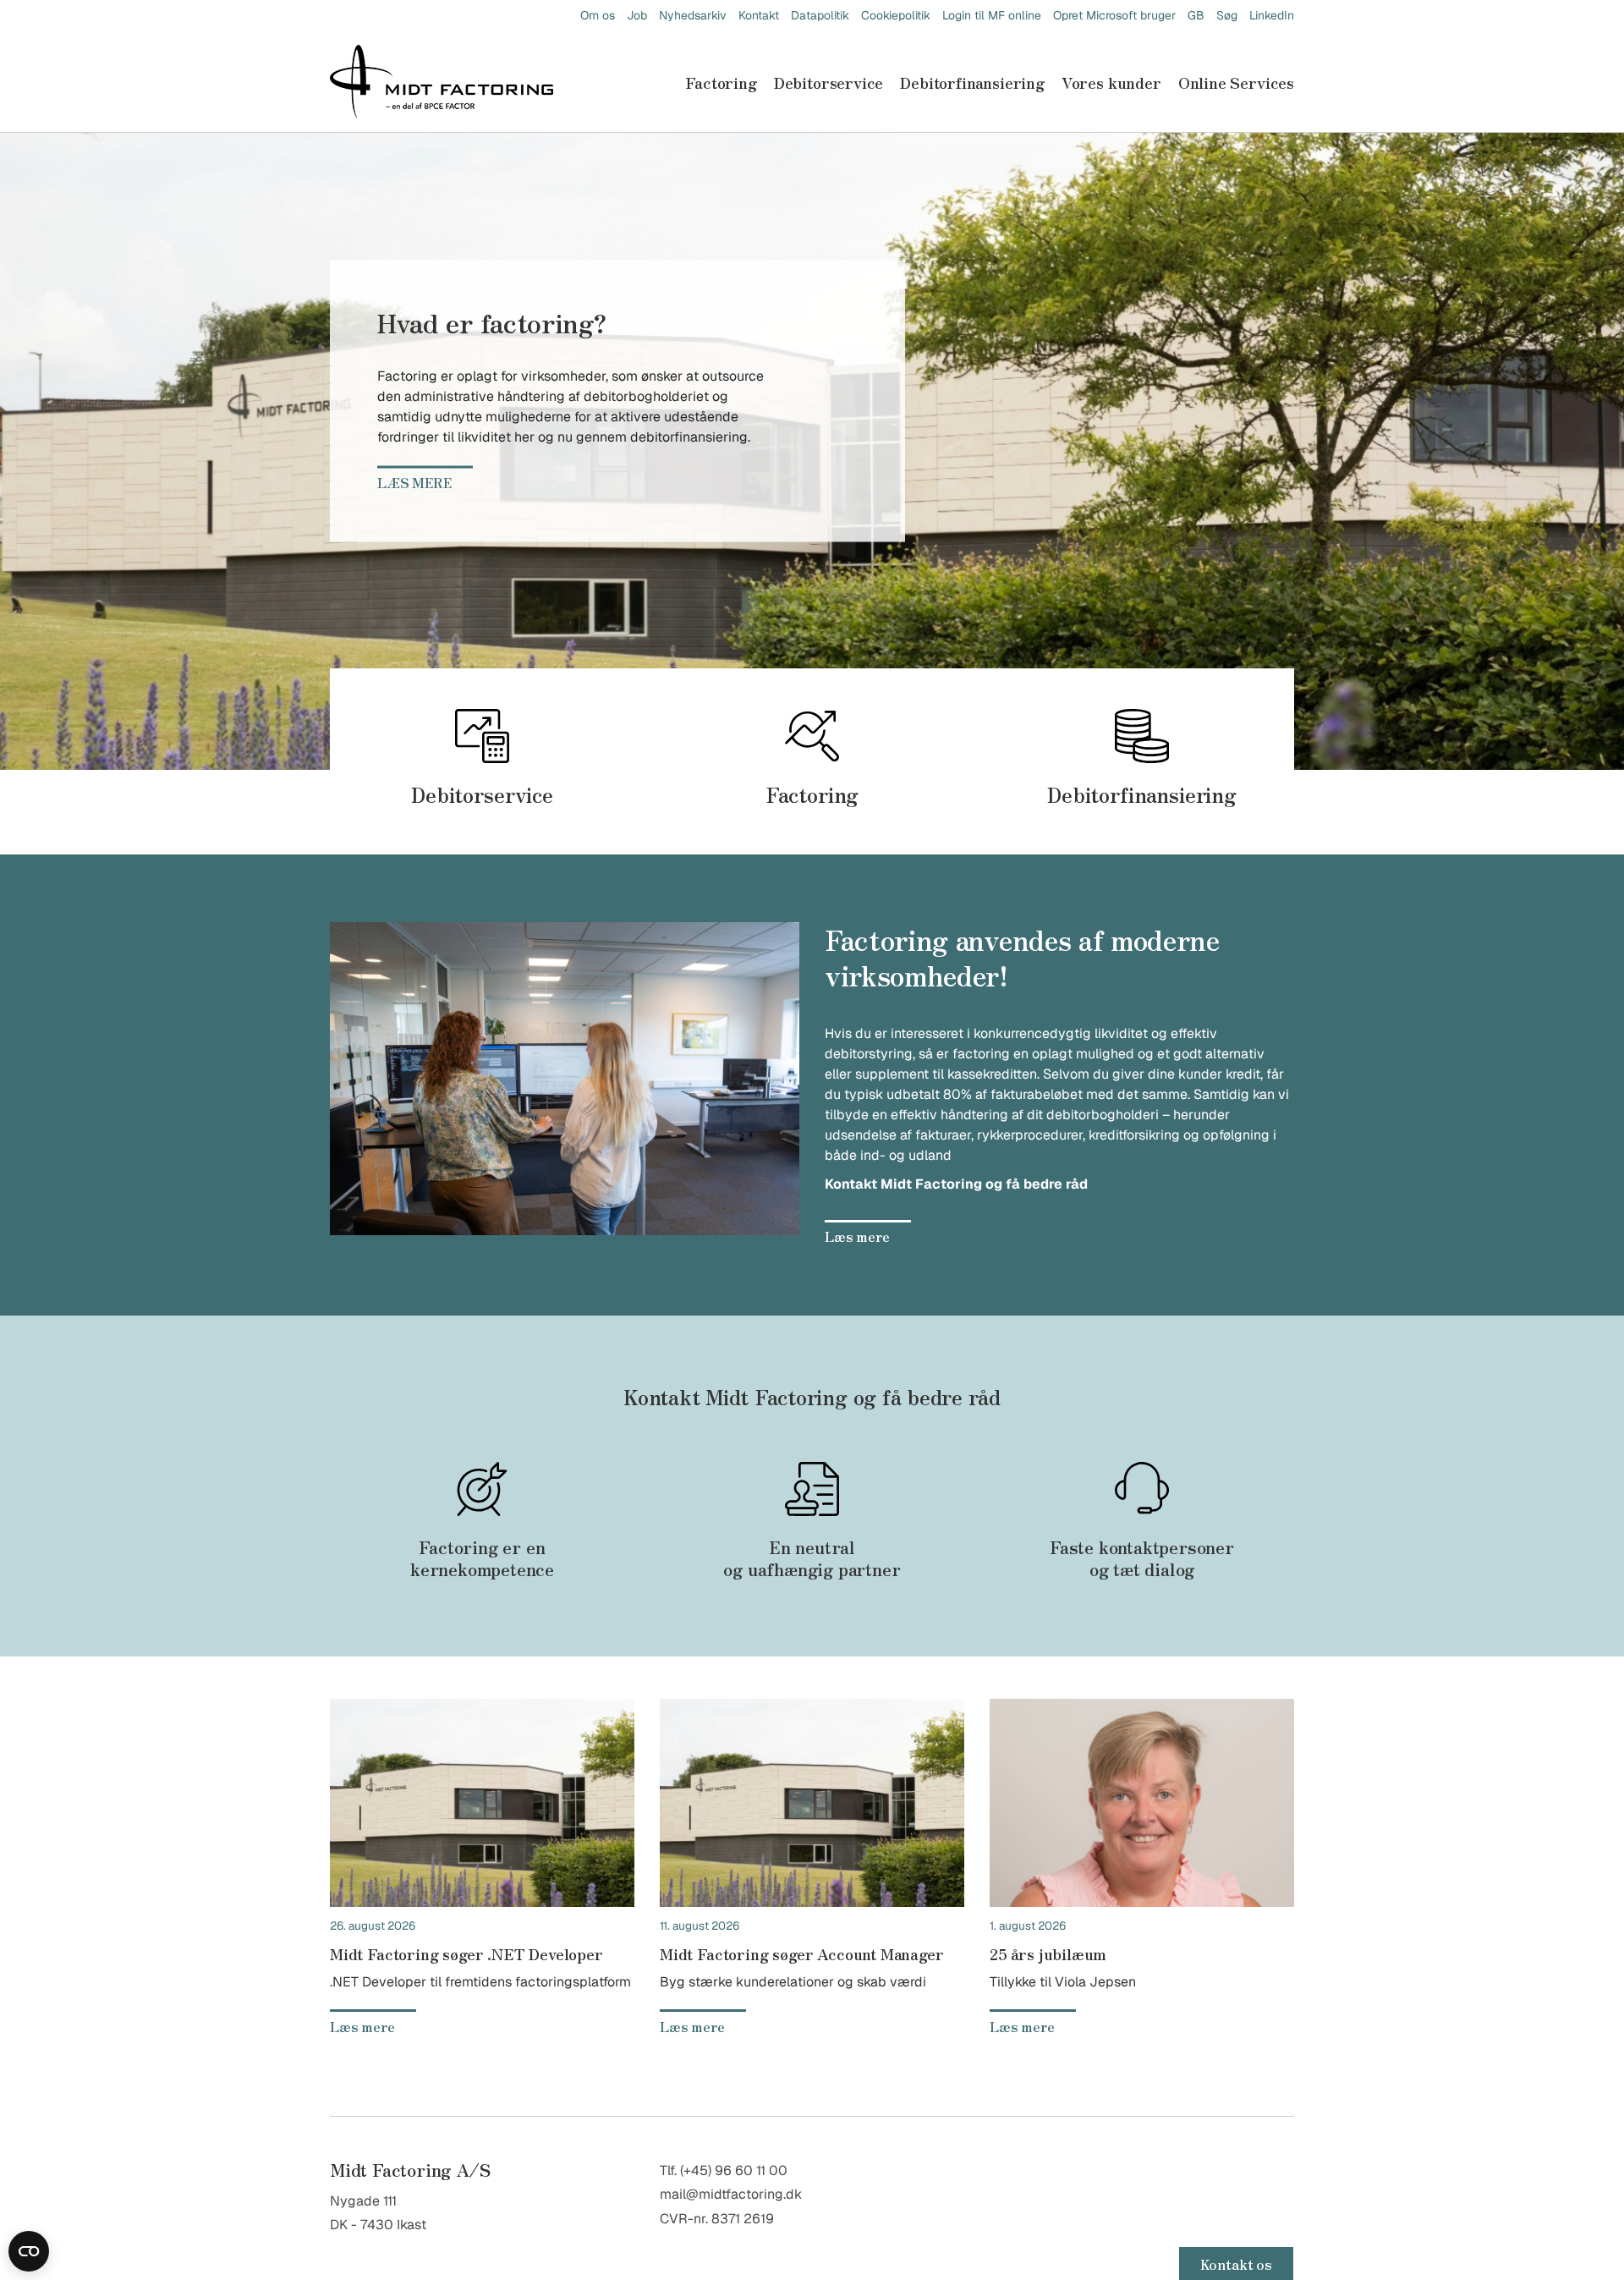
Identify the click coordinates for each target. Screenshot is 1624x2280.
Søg (1227, 15)
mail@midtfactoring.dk (731, 2194)
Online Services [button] (1236, 82)
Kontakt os (1236, 2264)
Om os (598, 15)
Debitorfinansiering (972, 82)
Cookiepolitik (896, 15)
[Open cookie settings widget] (29, 2251)
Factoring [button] (721, 82)
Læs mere (857, 1236)
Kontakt (759, 15)
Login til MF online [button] (992, 15)
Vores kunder (1111, 82)
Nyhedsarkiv (693, 15)
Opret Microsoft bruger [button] (1114, 15)
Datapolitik (820, 15)
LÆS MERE (414, 482)
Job (637, 15)
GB (1196, 15)
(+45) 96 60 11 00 (734, 2170)
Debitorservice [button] (828, 82)
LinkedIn (1272, 15)
